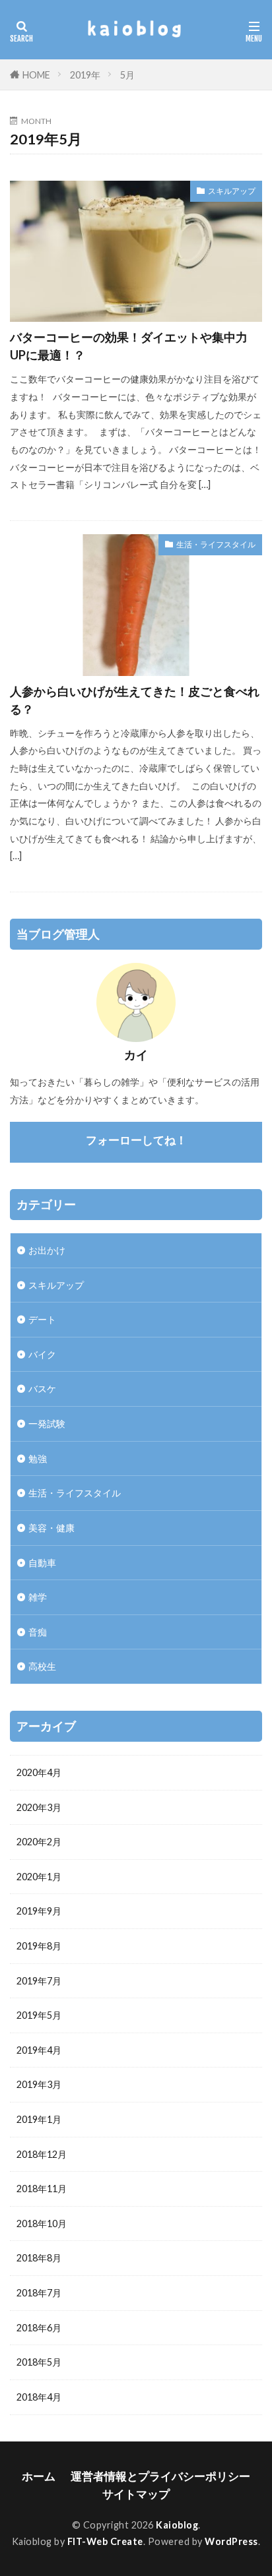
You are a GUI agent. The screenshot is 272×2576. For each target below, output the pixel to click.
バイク (42, 1354)
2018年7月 (39, 2293)
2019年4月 (39, 2050)
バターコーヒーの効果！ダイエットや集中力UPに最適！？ (129, 346)
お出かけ (47, 1250)
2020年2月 (39, 1842)
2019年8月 (39, 1946)
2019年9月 (39, 1911)
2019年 (85, 75)
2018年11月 (42, 2189)
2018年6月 (39, 2328)
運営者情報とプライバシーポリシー (160, 2476)
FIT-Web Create (105, 2541)
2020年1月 (39, 1877)
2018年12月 (42, 2154)
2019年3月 (39, 2084)
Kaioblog (177, 2525)
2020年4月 (39, 1772)
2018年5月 (39, 2362)
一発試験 (47, 1424)
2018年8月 (39, 2258)
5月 (127, 75)
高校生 (42, 1666)
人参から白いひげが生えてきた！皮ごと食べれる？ (135, 700)
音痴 (38, 1632)
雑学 (38, 1597)
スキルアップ (232, 191)
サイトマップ (136, 2494)
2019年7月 (39, 1981)
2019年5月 (39, 2015)
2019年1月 (39, 2119)
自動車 (42, 1563)
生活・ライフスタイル (216, 544)
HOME (36, 75)
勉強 (38, 1458)
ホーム (39, 2476)
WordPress (231, 2541)
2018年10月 (42, 2223)
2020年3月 (39, 1807)
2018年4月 (39, 2397)
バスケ (42, 1389)
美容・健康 (51, 1528)
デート (42, 1319)
